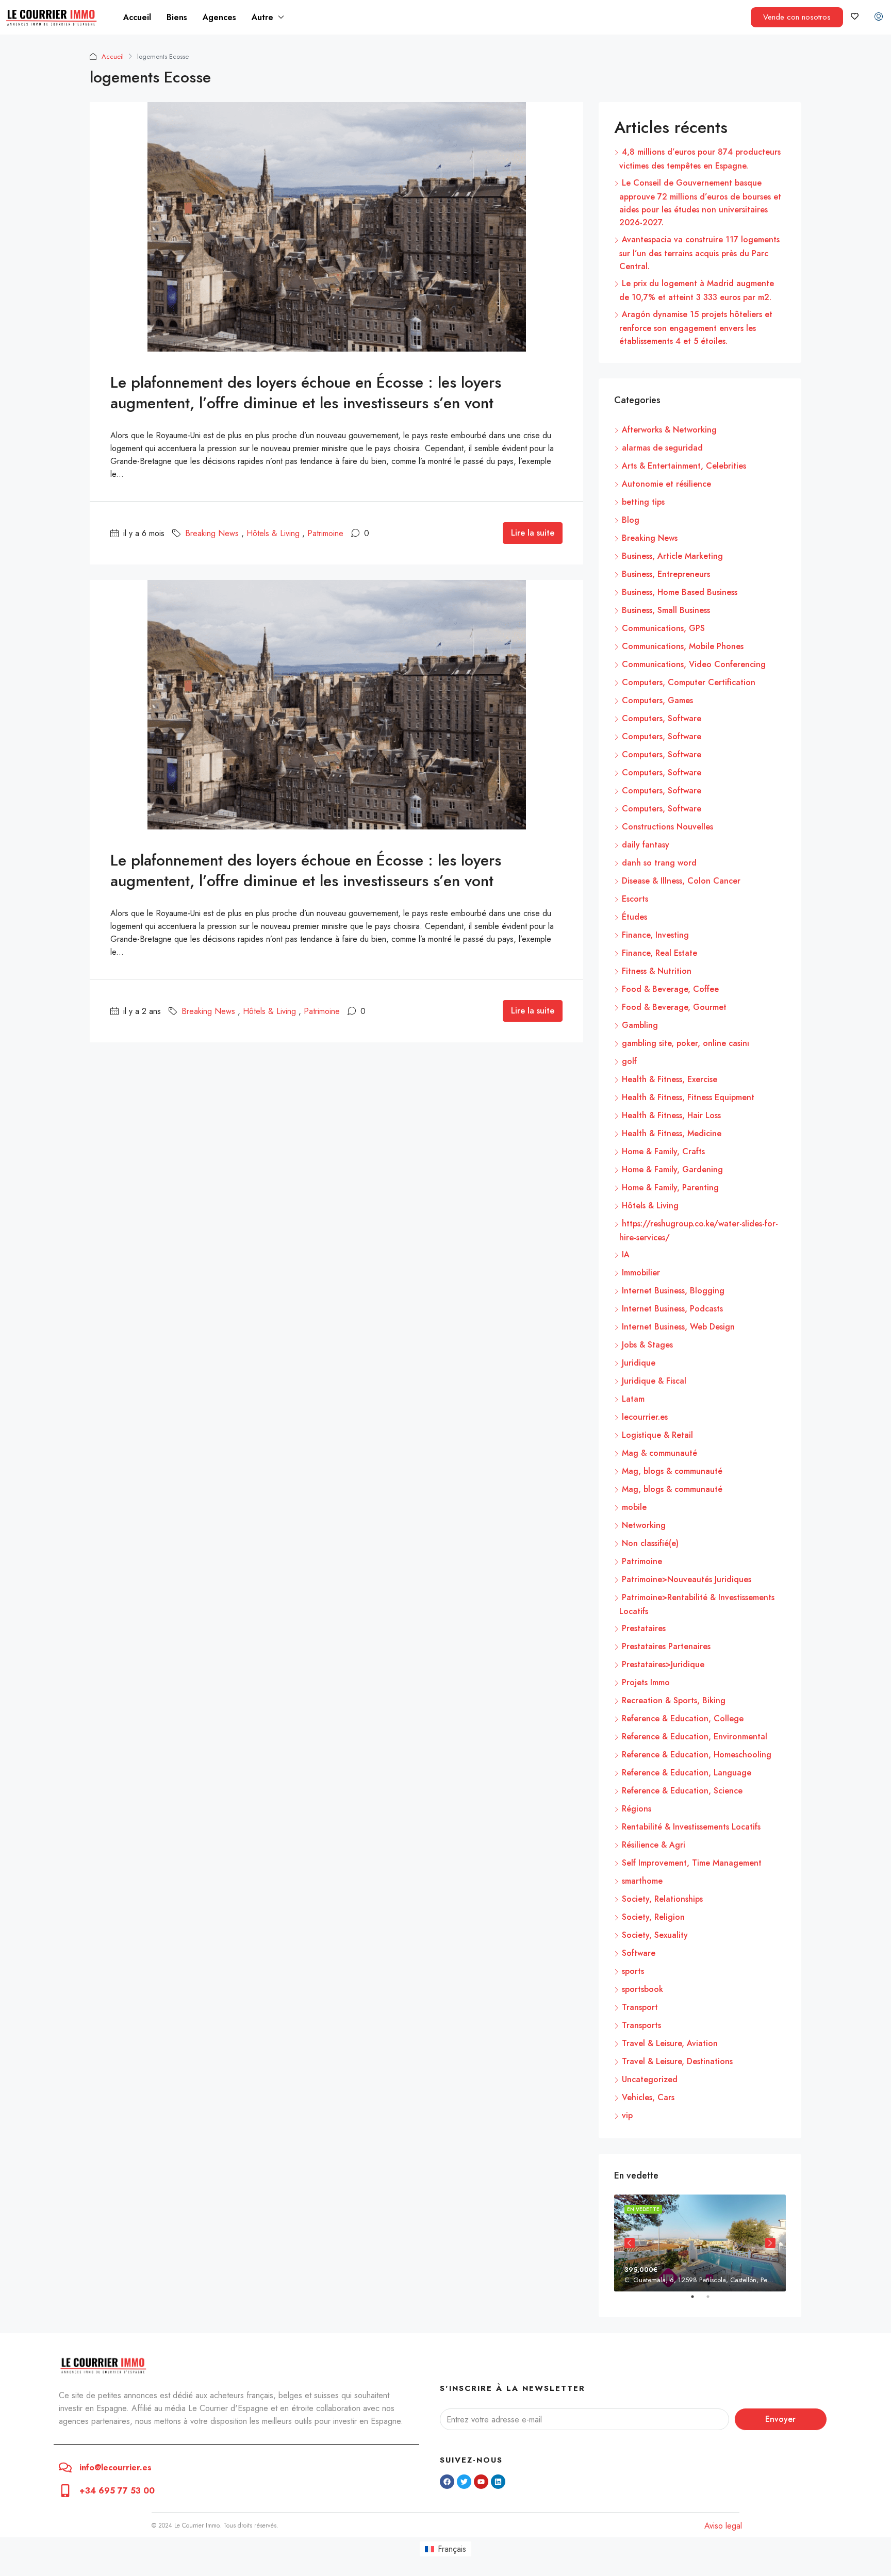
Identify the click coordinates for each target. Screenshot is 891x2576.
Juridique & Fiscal (654, 1381)
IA (626, 1254)
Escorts (635, 899)
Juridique (639, 1363)
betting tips (643, 502)
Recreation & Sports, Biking (674, 1700)
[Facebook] (447, 2482)
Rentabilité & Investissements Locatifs (691, 1827)
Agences (219, 17)
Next (770, 2243)
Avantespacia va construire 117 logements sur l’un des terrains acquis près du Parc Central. (699, 253)
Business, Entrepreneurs (666, 574)
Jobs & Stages (647, 1345)
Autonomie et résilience (666, 484)
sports (633, 1971)
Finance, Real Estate (659, 953)
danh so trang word (659, 863)
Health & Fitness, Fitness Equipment (688, 1097)
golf (629, 1061)
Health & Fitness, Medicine (672, 1133)
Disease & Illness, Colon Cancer (681, 881)
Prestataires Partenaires (666, 1646)
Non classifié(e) (650, 1543)
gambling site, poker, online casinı (686, 1043)
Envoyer (780, 2419)
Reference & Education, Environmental (695, 1736)
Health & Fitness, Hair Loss (671, 1115)
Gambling (640, 1025)
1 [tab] (698, 2301)
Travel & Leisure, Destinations (677, 2061)
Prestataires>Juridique (663, 1664)
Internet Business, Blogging (673, 1291)
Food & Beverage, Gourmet (674, 1007)
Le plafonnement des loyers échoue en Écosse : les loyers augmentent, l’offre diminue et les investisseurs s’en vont (306, 393)
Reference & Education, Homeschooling (697, 1755)
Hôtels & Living (273, 533)
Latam (633, 1399)
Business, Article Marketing (672, 556)
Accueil (137, 17)
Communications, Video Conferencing (694, 664)
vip (627, 2115)
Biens (177, 17)
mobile (634, 1507)
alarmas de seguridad (662, 448)
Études (634, 917)
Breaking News (212, 533)
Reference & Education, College (683, 1718)
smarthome (642, 1881)
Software (639, 1953)
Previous (630, 2243)
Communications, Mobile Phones (683, 646)
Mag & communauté (659, 1453)
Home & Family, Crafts (663, 1151)
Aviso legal (723, 2526)
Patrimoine (325, 533)
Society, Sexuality (655, 1935)
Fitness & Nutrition (657, 971)
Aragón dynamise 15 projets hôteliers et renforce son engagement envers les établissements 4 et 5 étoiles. (696, 328)
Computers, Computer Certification (689, 682)
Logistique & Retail (657, 1435)
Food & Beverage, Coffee (670, 989)
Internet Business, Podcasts (672, 1309)
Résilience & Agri (654, 1845)
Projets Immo (646, 1682)
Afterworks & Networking (669, 430)
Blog (631, 520)
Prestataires (644, 1628)
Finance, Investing (655, 935)
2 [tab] (713, 2301)
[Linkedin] (498, 2482)
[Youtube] (481, 2482)
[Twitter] (464, 2482)
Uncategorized (650, 2079)
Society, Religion (653, 1917)
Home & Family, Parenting (670, 1187)
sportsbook (642, 1989)
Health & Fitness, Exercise (670, 1079)
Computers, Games (657, 700)
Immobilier (641, 1273)
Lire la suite (533, 533)
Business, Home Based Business (680, 592)
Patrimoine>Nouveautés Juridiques (687, 1579)
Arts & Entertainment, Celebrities (684, 466)
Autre (262, 17)
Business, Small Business (666, 610)
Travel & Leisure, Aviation (670, 2043)
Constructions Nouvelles (667, 827)
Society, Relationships (662, 1899)
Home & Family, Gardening (672, 1169)
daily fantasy (646, 845)
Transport (640, 2007)
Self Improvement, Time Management (692, 1863)
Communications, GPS (663, 628)
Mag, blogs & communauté (672, 1471)
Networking (644, 1525)
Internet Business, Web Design (678, 1327)
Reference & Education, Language (687, 1773)
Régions (637, 1809)
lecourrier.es (645, 1417)
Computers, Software (662, 718)
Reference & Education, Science (682, 1791)
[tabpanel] (700, 2243)
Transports (641, 2025)
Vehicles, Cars (648, 2097)
